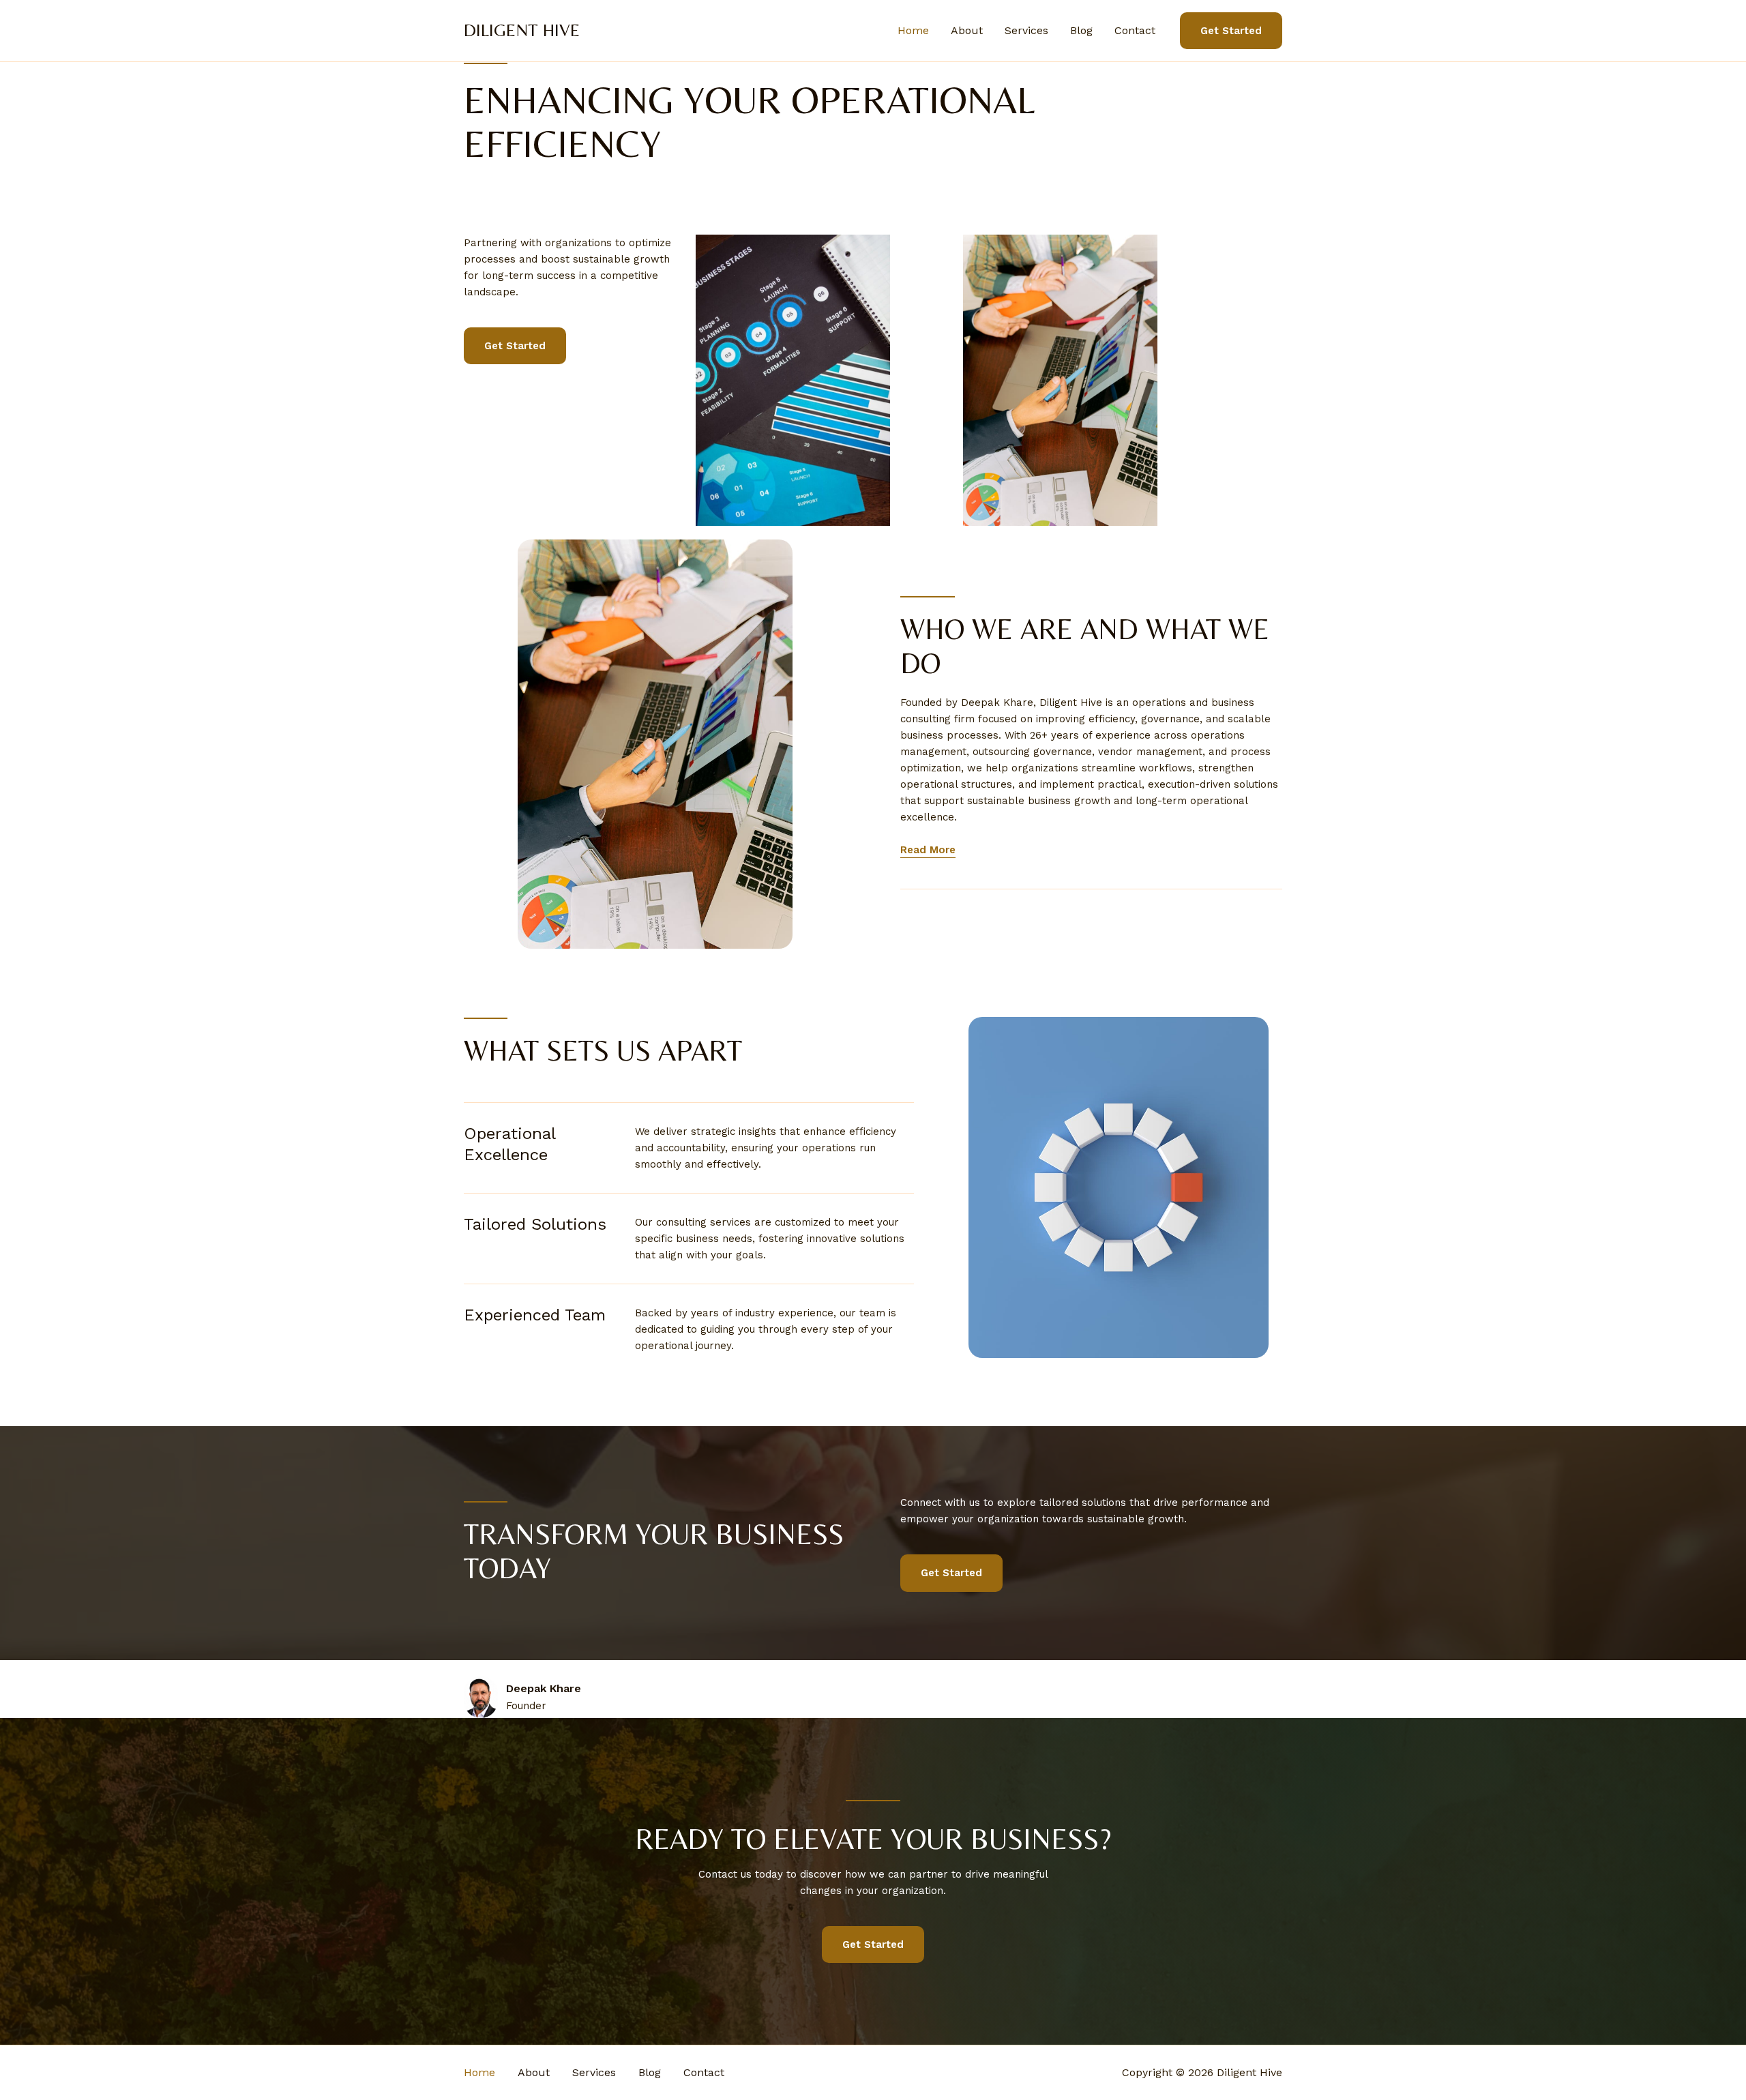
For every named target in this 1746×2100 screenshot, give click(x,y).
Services (1026, 30)
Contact (1135, 30)
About (967, 30)
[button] (1231, 31)
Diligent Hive (522, 30)
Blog (1081, 30)
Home (913, 30)
